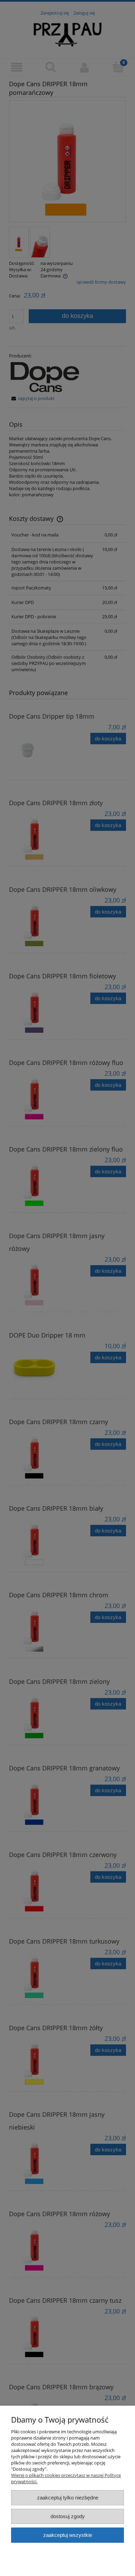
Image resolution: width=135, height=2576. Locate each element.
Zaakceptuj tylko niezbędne (68, 2498)
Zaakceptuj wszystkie (68, 2535)
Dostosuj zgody (68, 2516)
